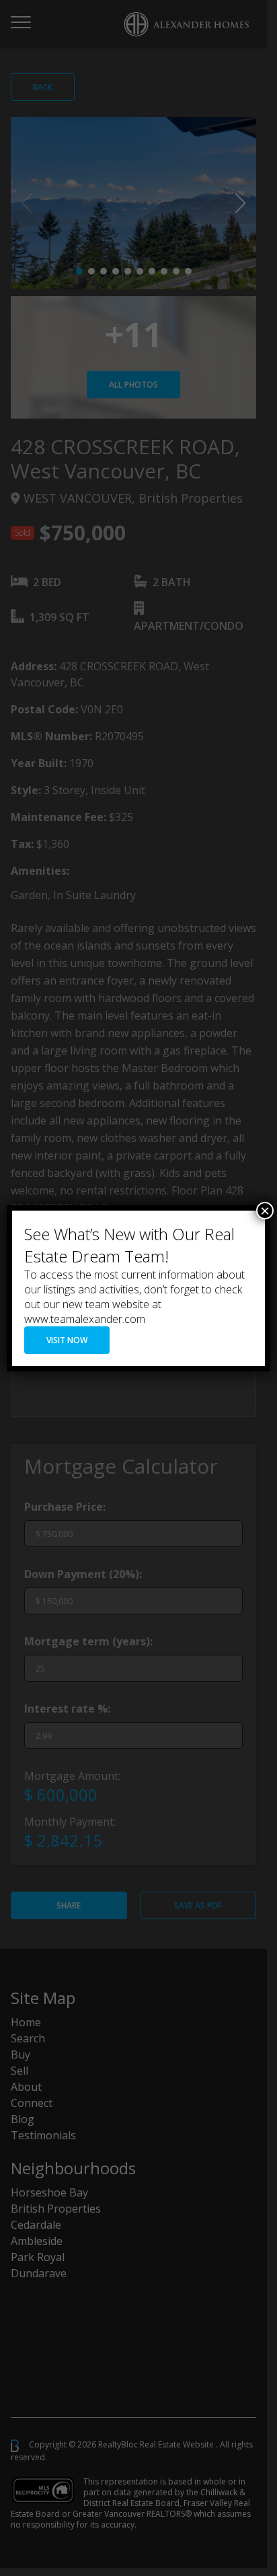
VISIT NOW (67, 1340)
